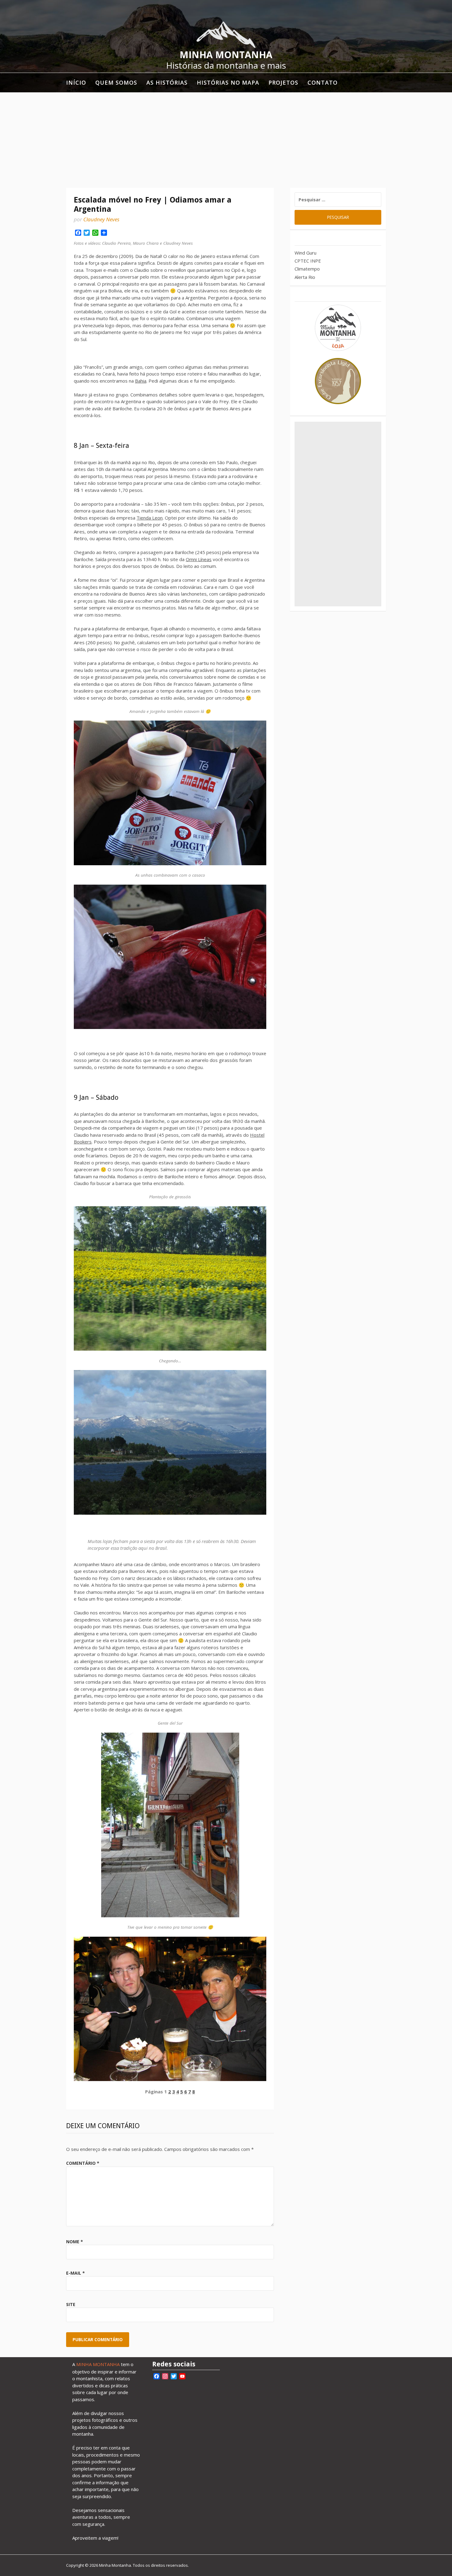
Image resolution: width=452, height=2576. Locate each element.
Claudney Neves (101, 219)
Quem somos (116, 82)
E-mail (75, 2273)
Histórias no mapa (228, 82)
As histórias (167, 82)
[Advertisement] (226, 139)
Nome (75, 2242)
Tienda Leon (150, 518)
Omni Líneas (199, 559)
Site (71, 2304)
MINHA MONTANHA (98, 2364)
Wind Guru (305, 253)
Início (76, 82)
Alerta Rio (305, 277)
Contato (323, 82)
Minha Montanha (226, 55)
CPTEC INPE (308, 261)
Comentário (83, 2163)
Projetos (283, 82)
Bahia (141, 381)
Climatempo (307, 269)
